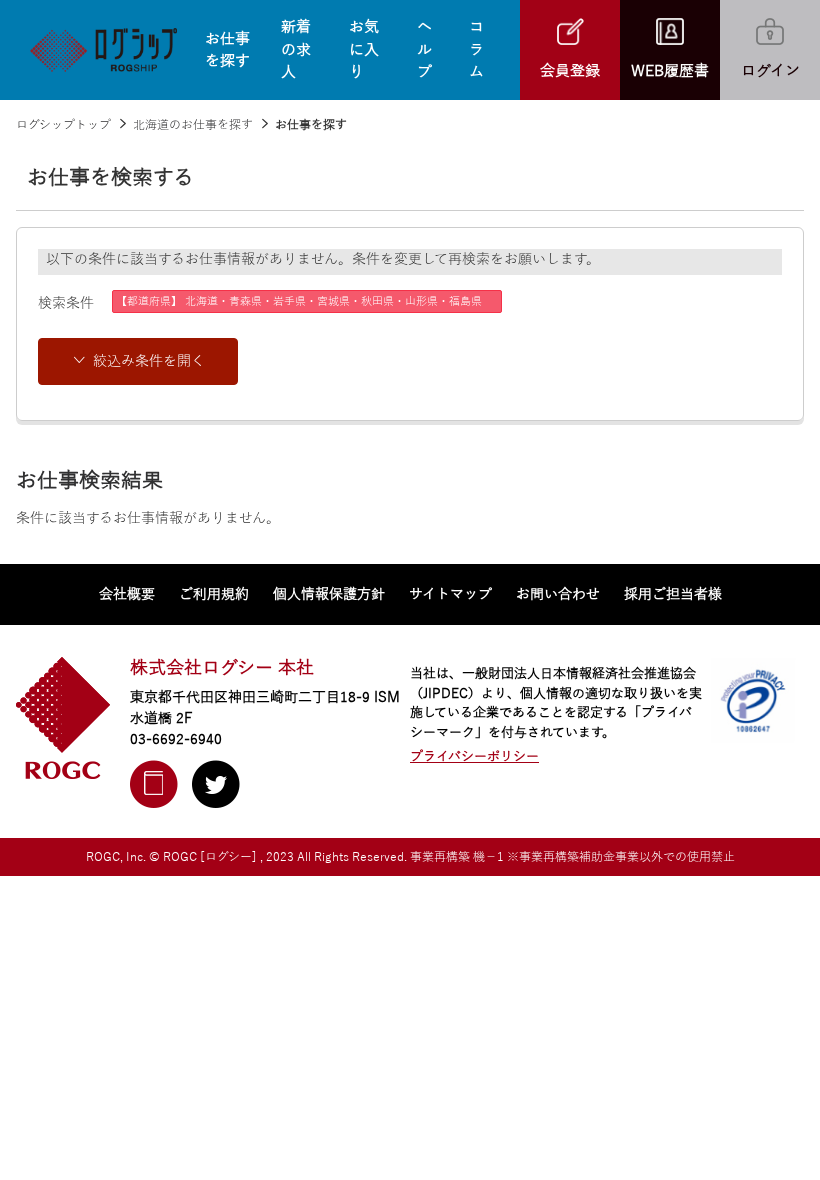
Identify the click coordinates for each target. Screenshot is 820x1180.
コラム (476, 49)
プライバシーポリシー (474, 757)
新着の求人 (296, 49)
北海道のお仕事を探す (193, 125)
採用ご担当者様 (673, 594)
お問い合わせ (558, 594)
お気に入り (364, 49)
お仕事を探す (227, 50)
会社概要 (127, 594)
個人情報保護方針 (329, 594)
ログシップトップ (63, 125)
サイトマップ (450, 594)
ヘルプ (424, 49)
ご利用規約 (214, 594)
